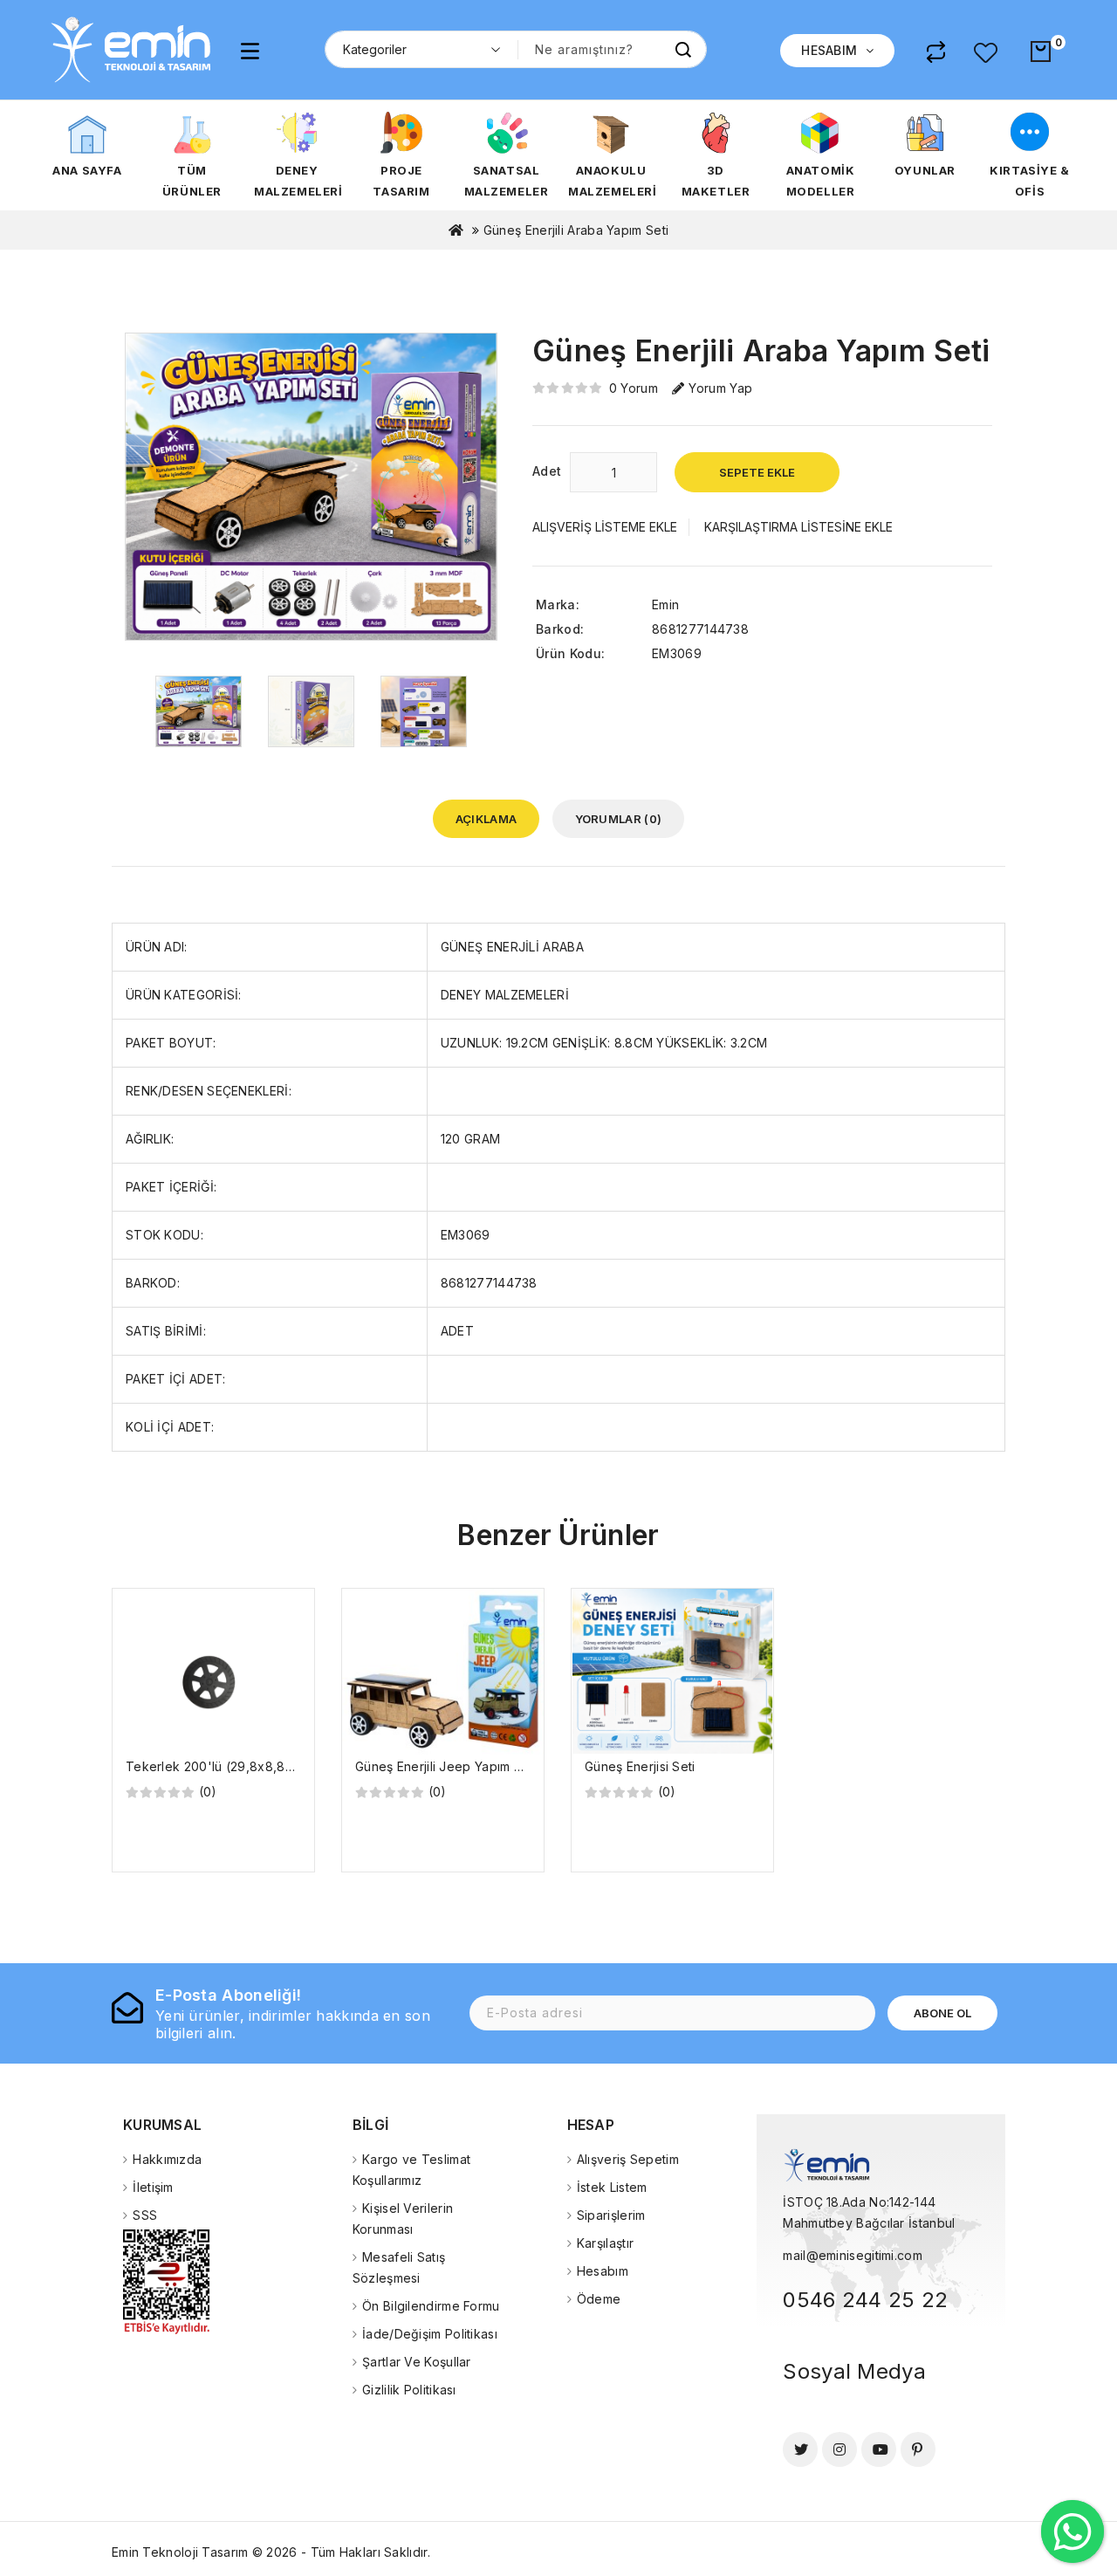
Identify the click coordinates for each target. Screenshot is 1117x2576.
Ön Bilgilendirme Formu (431, 2306)
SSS (145, 2215)
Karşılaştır (605, 2243)
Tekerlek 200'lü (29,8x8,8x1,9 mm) (232, 1766)
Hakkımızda (167, 2159)
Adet (547, 471)
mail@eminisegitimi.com (853, 2255)
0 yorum (634, 388)
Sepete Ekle (757, 472)
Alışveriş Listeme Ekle (605, 527)
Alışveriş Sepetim (628, 2159)
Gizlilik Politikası (409, 2390)
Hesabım (603, 2271)
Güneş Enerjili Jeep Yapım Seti (446, 1766)
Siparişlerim (611, 2215)
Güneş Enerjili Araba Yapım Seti (576, 230)
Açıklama (486, 819)
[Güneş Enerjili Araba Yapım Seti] (199, 710)
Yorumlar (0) (619, 819)
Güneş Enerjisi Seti (640, 1766)
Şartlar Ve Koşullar (417, 2362)
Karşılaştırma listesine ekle (798, 527)
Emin (665, 605)
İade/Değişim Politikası (430, 2334)
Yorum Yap (720, 388)
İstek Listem (612, 2187)
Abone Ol (942, 2013)
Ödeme (599, 2299)
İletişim (153, 2187)
